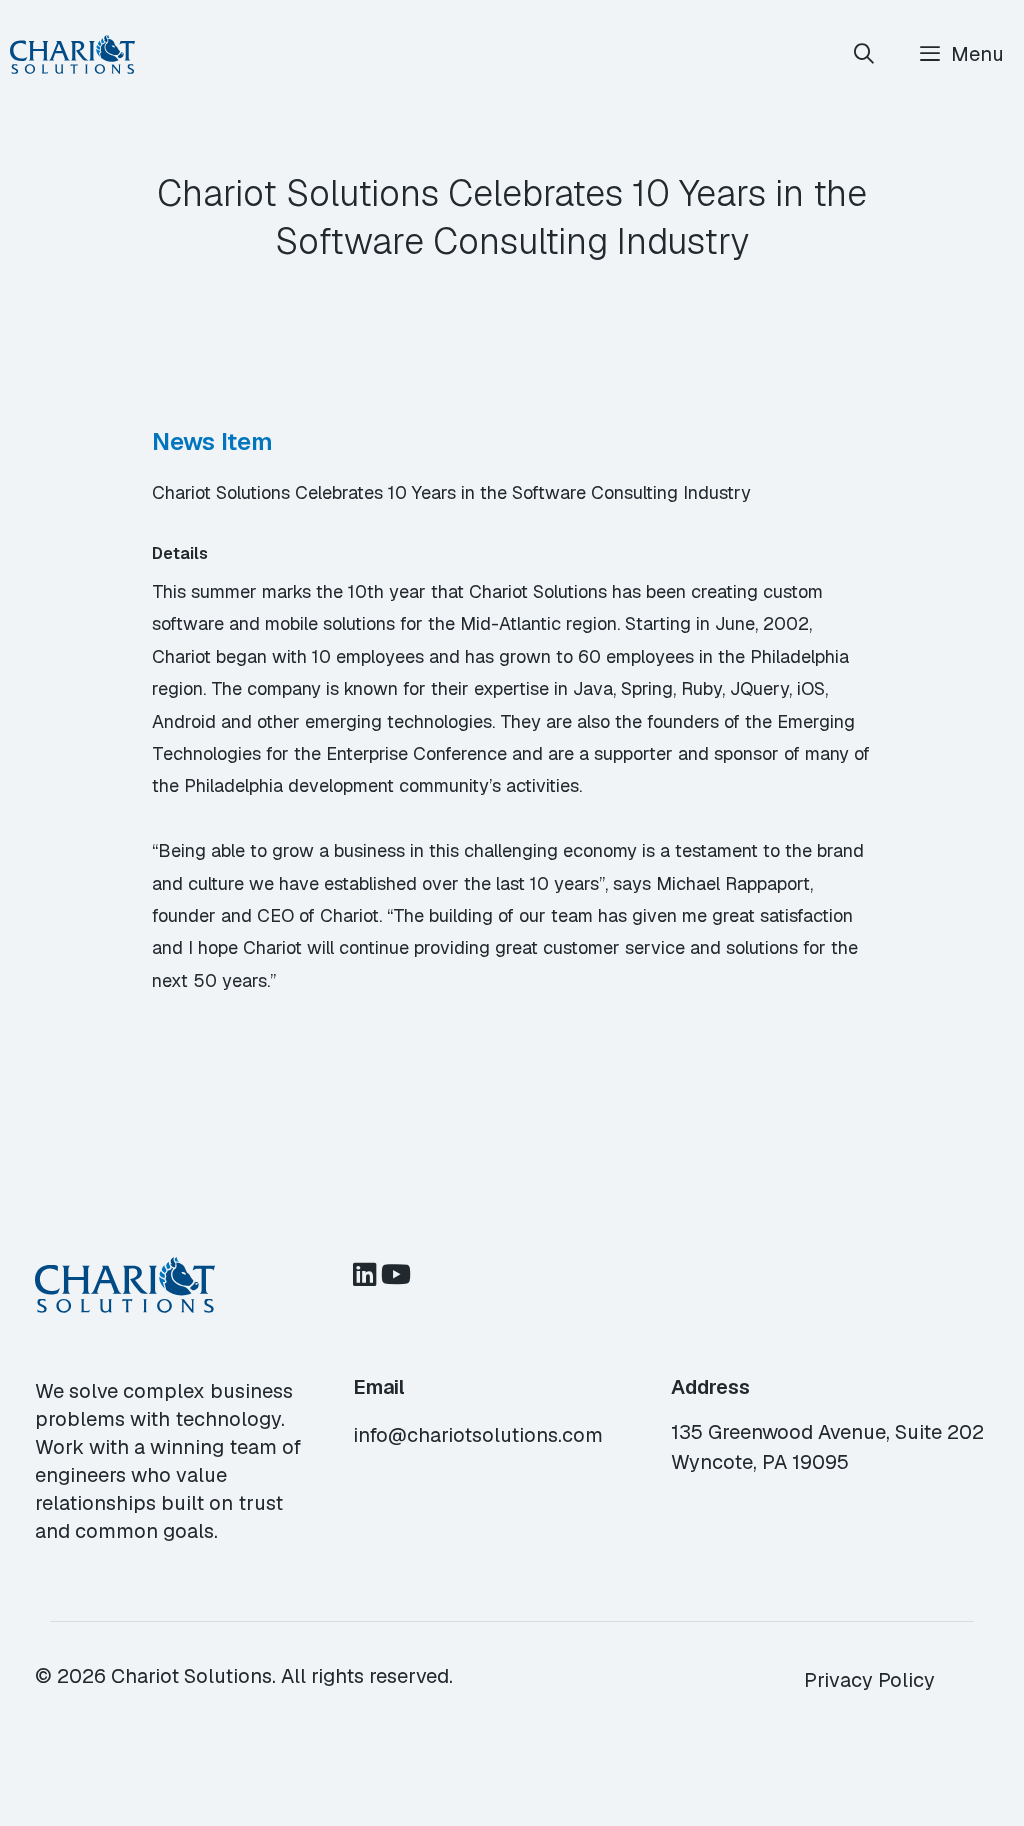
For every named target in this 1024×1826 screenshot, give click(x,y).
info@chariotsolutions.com (478, 1435)
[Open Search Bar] (865, 54)
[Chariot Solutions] (72, 54)
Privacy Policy (869, 1680)
